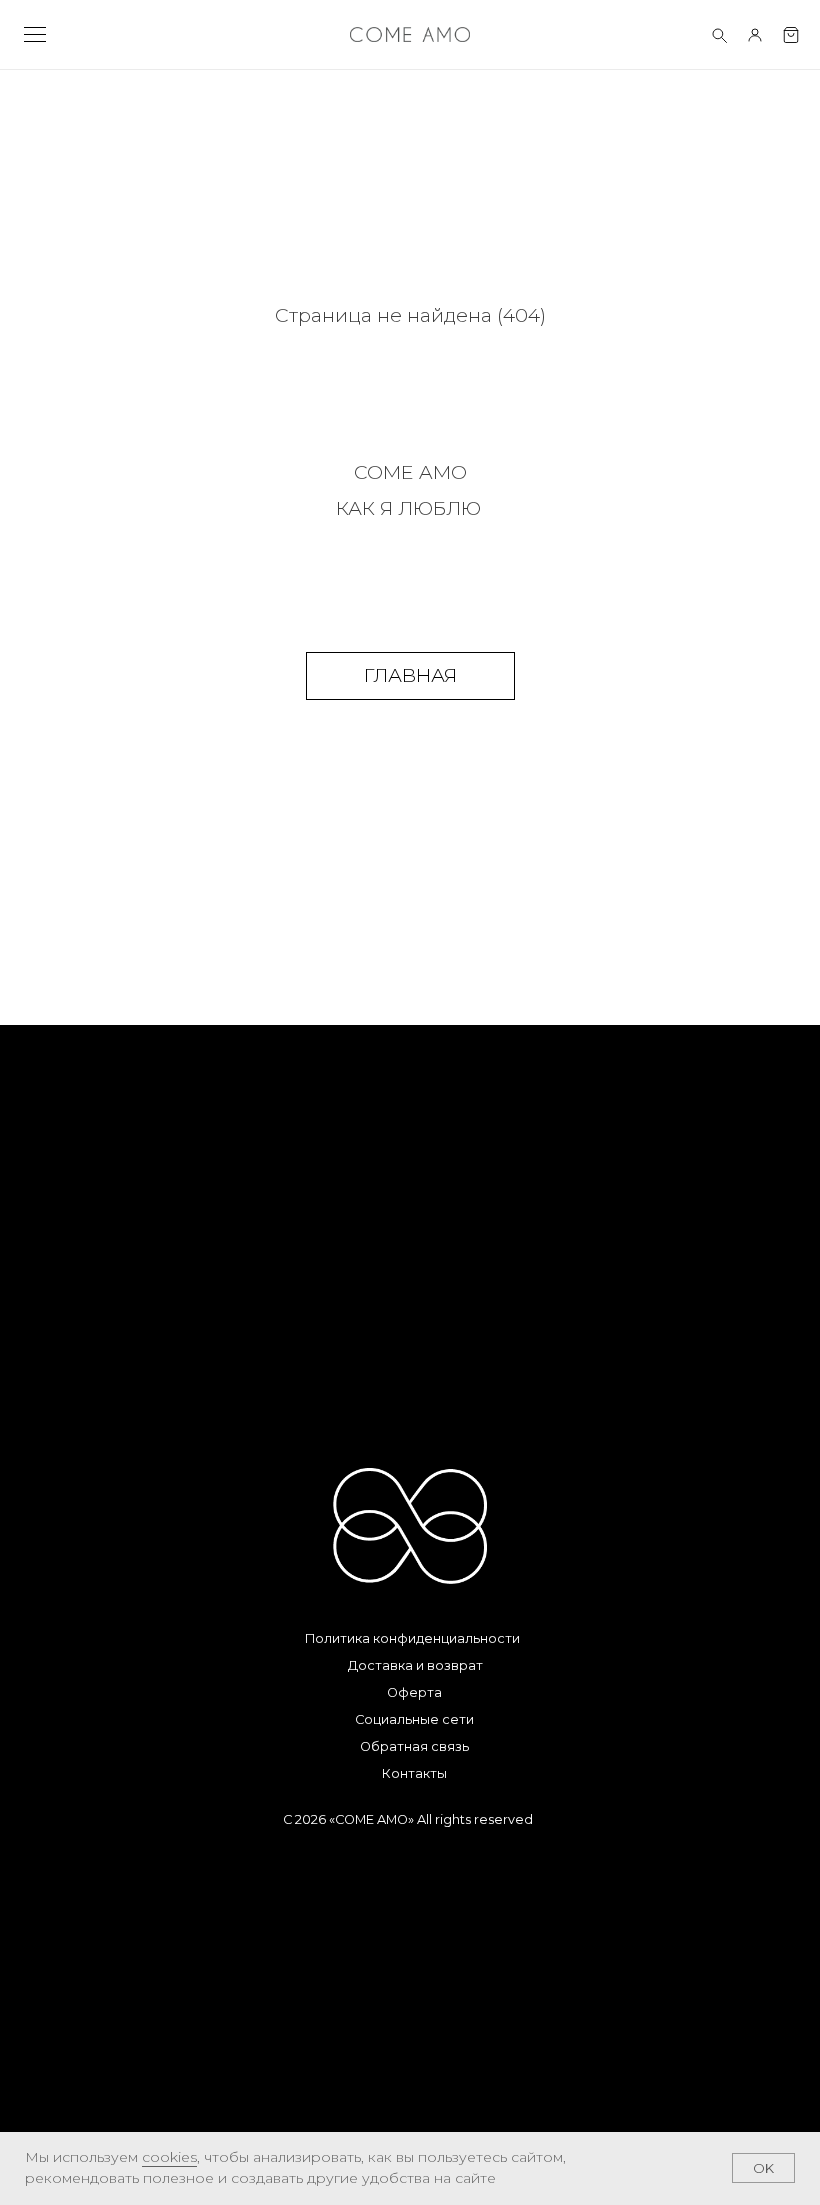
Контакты (414, 1773)
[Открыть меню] (34, 35)
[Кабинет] (755, 35)
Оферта (414, 1692)
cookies (169, 2157)
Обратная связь (414, 1746)
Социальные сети (414, 1719)
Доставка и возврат (415, 1665)
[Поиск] (719, 35)
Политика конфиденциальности (412, 1638)
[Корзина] (791, 35)
